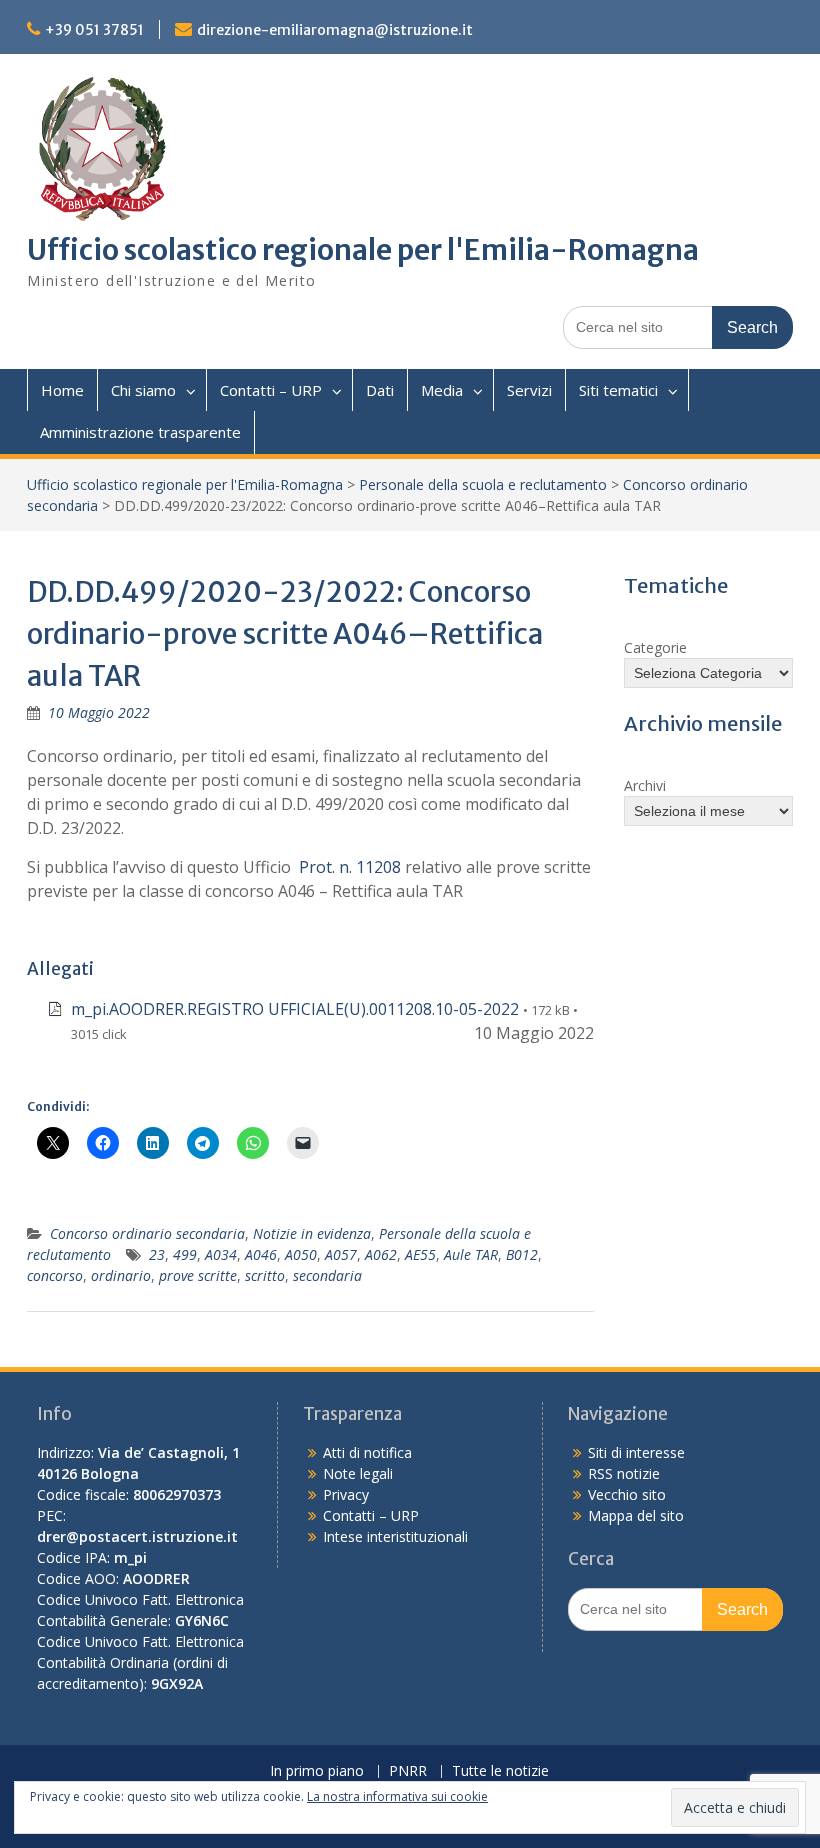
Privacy (346, 1494)
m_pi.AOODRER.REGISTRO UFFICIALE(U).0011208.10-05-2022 (295, 1009)
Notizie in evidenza (312, 1233)
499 (185, 1254)
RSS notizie (624, 1473)
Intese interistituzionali (395, 1536)
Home (62, 390)
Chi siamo (143, 390)
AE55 (420, 1254)
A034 (221, 1254)
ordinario (121, 1275)
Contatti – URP (271, 390)
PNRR (408, 1771)
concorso (55, 1275)
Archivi (645, 785)
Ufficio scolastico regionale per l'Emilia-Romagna (363, 250)
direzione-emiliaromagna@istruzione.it (335, 30)
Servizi (529, 390)
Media (442, 390)
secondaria (327, 1275)
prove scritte (198, 1275)
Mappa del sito (636, 1515)
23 (157, 1254)
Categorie (655, 647)
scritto (265, 1275)
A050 (301, 1254)
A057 (341, 1254)
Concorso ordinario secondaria (147, 1233)
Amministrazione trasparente (140, 432)
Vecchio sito (627, 1494)
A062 (381, 1254)
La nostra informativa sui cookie (397, 1796)
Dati (380, 390)
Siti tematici (618, 390)
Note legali (358, 1473)
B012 (522, 1254)
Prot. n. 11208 (350, 867)
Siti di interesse (636, 1452)
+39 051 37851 (94, 30)
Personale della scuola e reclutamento (483, 484)
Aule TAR (471, 1254)
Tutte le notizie (500, 1771)
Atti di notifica (367, 1452)
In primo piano (317, 1771)
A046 (261, 1254)
